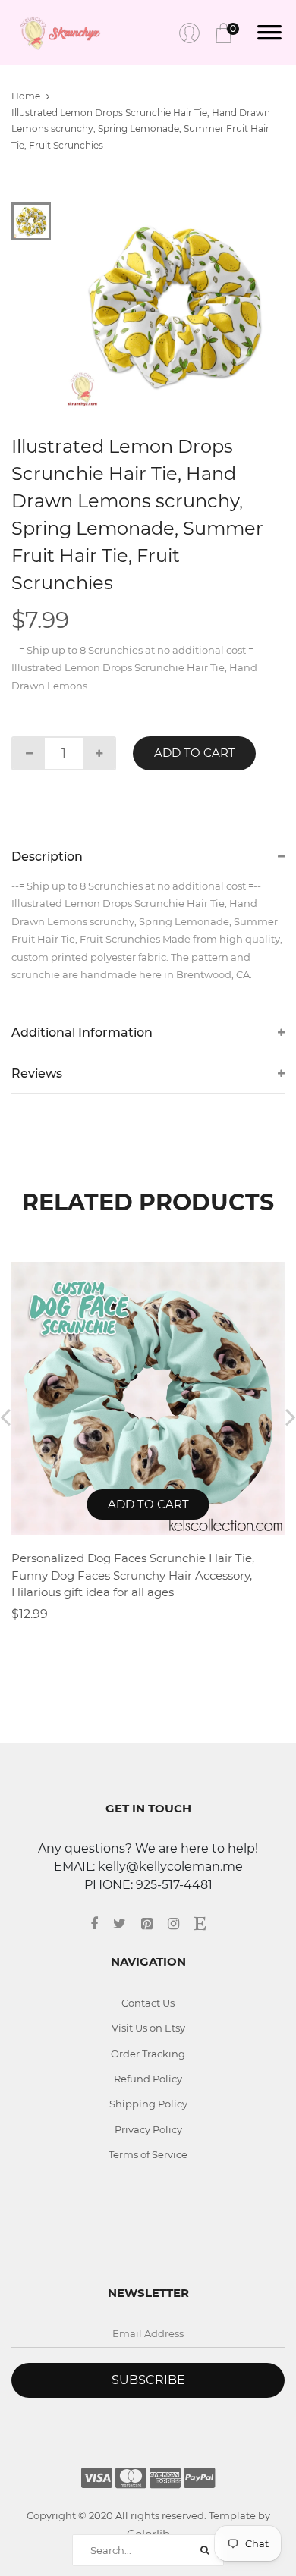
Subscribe (148, 2380)
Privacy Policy (148, 2129)
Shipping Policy (148, 2104)
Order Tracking (148, 2054)
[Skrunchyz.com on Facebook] (102, 1924)
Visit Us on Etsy (148, 2028)
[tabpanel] (175, 306)
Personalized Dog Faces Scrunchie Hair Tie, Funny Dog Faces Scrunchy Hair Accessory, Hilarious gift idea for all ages (133, 1575)
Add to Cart (195, 753)
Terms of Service (148, 2154)
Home (26, 96)
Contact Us (148, 2003)
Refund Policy (148, 2079)
